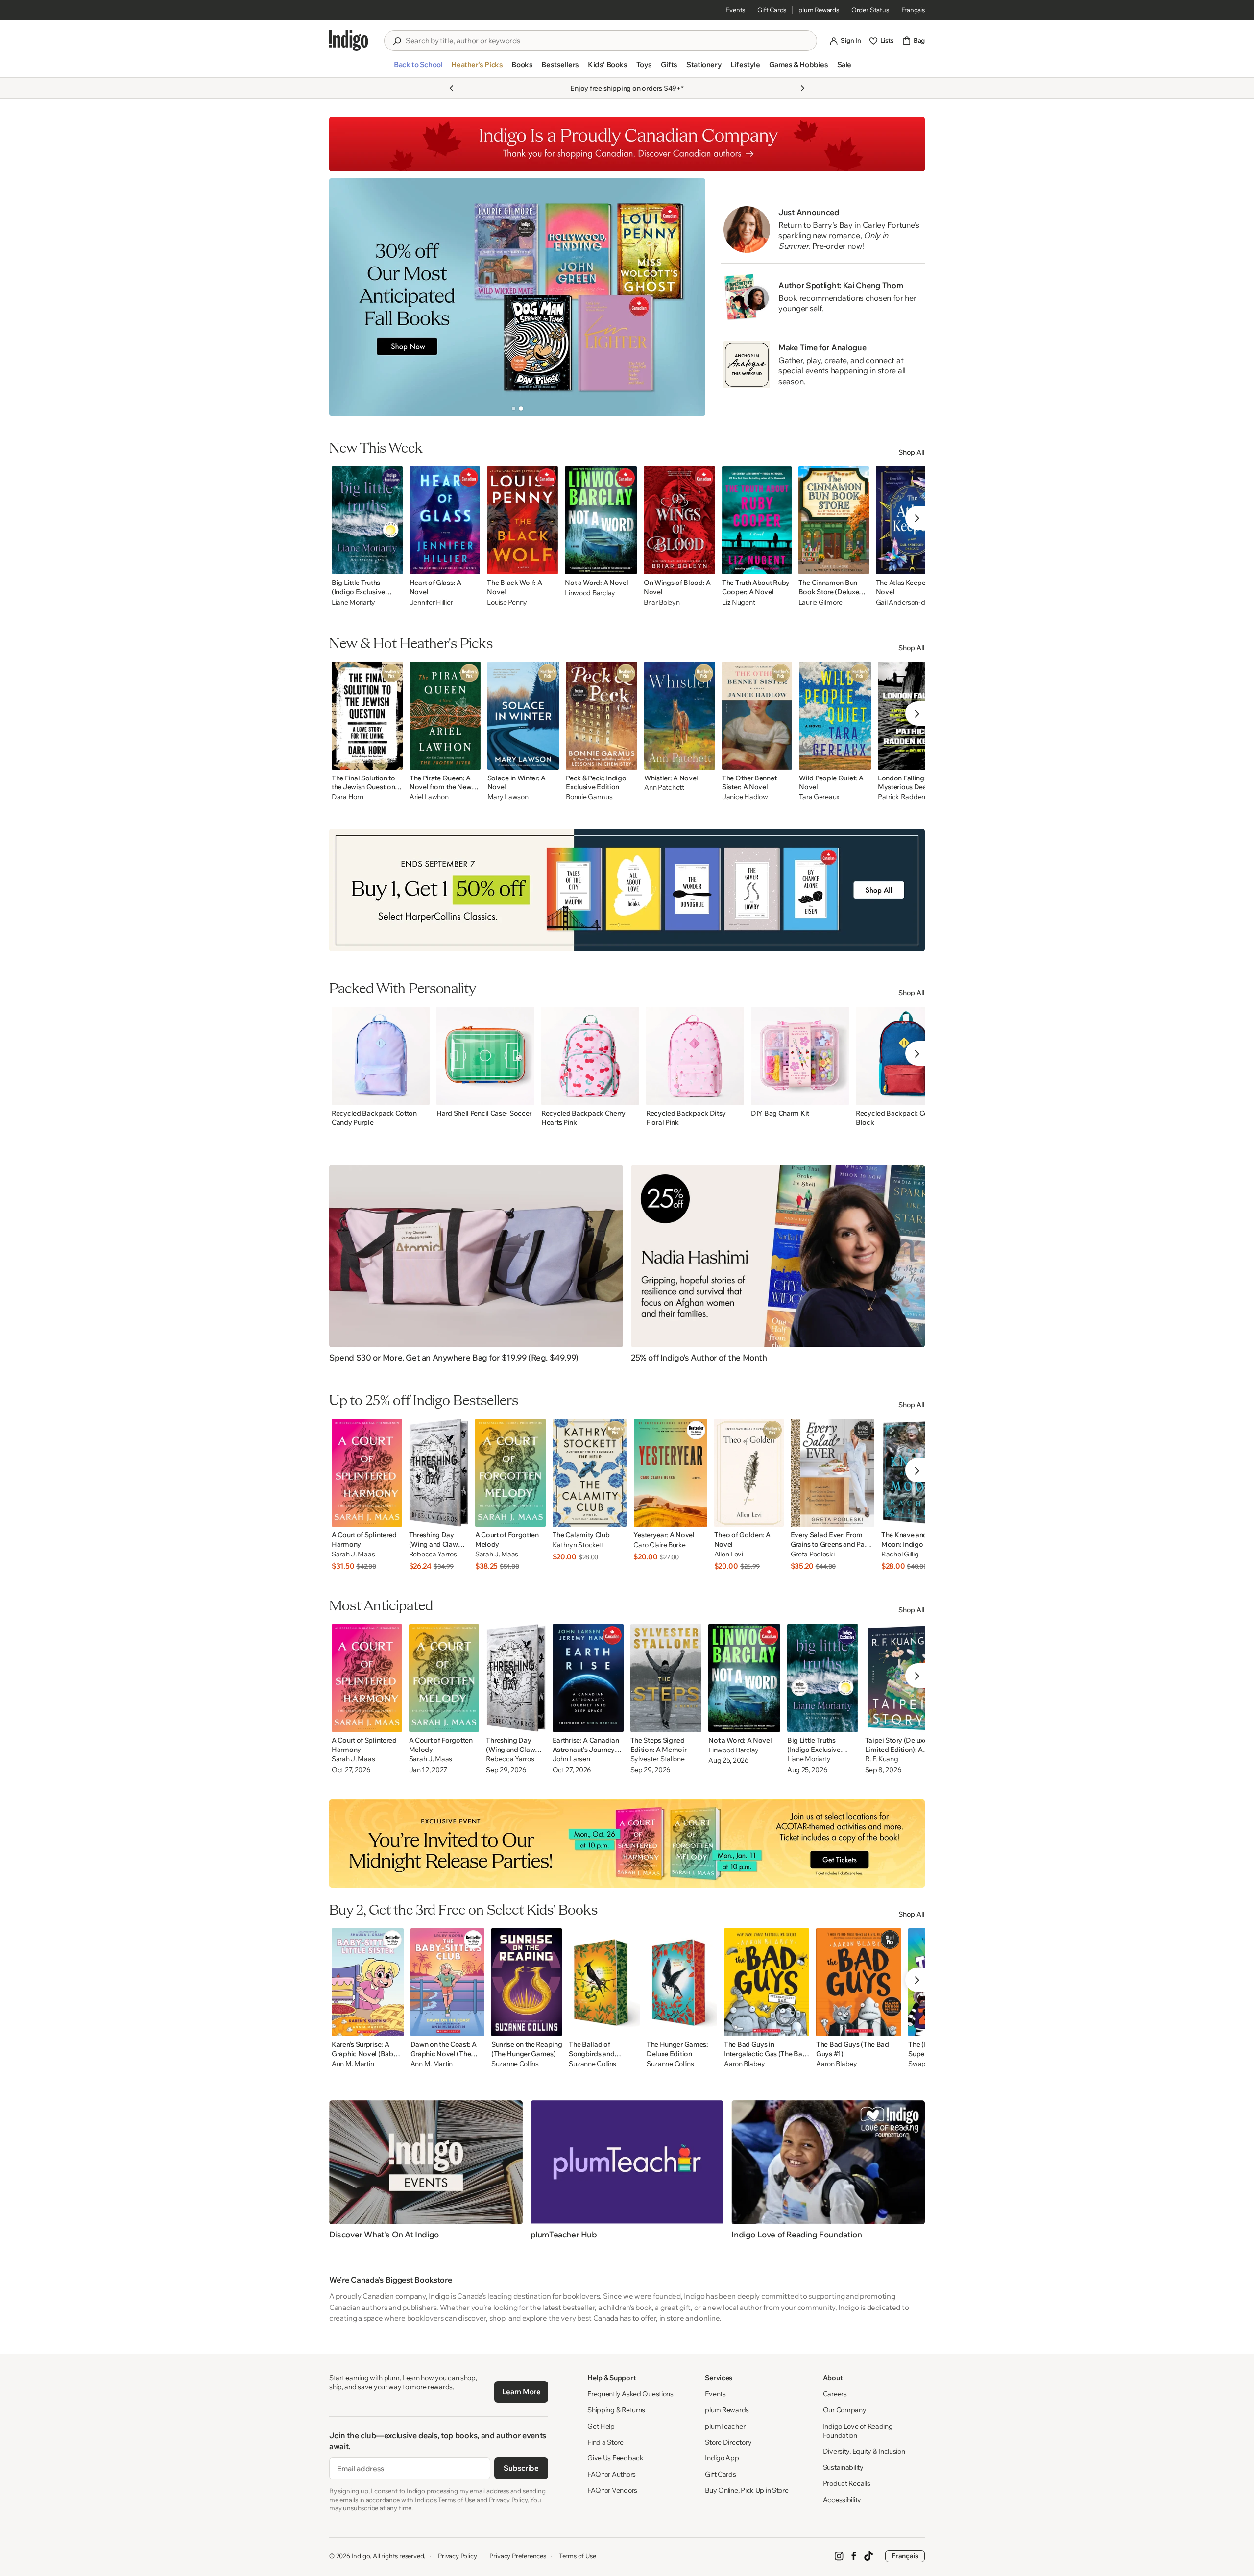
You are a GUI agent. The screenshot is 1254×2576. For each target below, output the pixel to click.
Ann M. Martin (353, 2064)
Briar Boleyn (662, 602)
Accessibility (842, 2500)
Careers (835, 2394)
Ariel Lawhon (429, 797)
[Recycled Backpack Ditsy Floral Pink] (695, 1056)
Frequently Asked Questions (630, 2394)
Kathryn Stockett (579, 1545)
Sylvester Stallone (658, 1759)
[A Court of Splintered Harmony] (367, 1473)
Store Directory (728, 2442)
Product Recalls (847, 2483)
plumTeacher (725, 2426)
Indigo (361, 2556)
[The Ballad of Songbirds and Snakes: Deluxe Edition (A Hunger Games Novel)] (604, 1982)
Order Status (870, 10)
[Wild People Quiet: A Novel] (835, 716)
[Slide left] (345, 297)
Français (913, 10)
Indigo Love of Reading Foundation (858, 2431)
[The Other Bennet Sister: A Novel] (757, 716)
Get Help (601, 2426)
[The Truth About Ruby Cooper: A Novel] (757, 520)
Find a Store (605, 2442)
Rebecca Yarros (433, 1554)
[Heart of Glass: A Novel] (445, 520)
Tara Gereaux (819, 797)
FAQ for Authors (612, 2474)
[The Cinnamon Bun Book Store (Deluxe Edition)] (834, 520)
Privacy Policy (457, 2556)
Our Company (845, 2410)
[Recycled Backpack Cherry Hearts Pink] (590, 1056)
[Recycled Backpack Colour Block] (905, 1056)
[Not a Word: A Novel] (601, 520)
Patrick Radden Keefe (911, 797)
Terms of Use (578, 2556)
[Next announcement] (802, 88)
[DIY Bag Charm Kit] (800, 1056)
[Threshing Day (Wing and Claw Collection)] (439, 1473)
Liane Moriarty (353, 602)
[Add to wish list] (392, 564)
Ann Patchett (664, 788)
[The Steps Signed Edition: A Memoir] (666, 1678)
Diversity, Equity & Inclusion (864, 2451)
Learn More (521, 2392)
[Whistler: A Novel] (680, 716)
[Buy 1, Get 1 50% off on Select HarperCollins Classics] (627, 890)
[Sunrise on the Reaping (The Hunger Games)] (527, 1982)
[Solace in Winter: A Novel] (523, 716)
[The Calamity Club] (590, 1473)
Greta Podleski (813, 1554)
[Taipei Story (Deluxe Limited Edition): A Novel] (902, 1678)
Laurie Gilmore (820, 602)
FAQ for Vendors (612, 2490)
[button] (418, 69)
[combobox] (607, 41)
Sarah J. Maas (353, 1554)
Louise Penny (507, 602)
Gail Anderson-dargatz (910, 602)
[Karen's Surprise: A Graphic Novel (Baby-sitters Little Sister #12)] (368, 1982)
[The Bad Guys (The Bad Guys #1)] (859, 1982)
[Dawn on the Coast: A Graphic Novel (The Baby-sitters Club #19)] (447, 1982)
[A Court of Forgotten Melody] (510, 1473)
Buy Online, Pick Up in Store (747, 2490)
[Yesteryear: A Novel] (670, 1473)
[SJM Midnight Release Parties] (627, 1844)
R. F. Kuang (882, 1759)
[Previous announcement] (452, 88)
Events (735, 10)
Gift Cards (772, 10)
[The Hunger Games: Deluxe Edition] (682, 1982)
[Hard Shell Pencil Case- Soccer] (485, 1056)
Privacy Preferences (518, 2556)
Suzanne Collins (515, 2064)
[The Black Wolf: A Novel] (522, 520)
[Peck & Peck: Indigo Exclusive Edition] (602, 716)
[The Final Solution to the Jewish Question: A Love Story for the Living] (367, 716)
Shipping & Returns (616, 2410)
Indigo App (722, 2458)
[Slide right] (690, 297)
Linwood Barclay (590, 593)
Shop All (912, 452)
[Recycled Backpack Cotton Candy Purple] (381, 1056)
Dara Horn (347, 797)
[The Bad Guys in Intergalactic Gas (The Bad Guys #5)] (767, 1982)
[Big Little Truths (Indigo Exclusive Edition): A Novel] (367, 520)
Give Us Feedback (615, 2458)
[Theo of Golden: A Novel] (749, 1473)
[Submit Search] (397, 41)
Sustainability (843, 2467)
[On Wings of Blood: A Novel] (679, 520)
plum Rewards (819, 10)
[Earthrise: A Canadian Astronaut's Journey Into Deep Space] (588, 1678)
